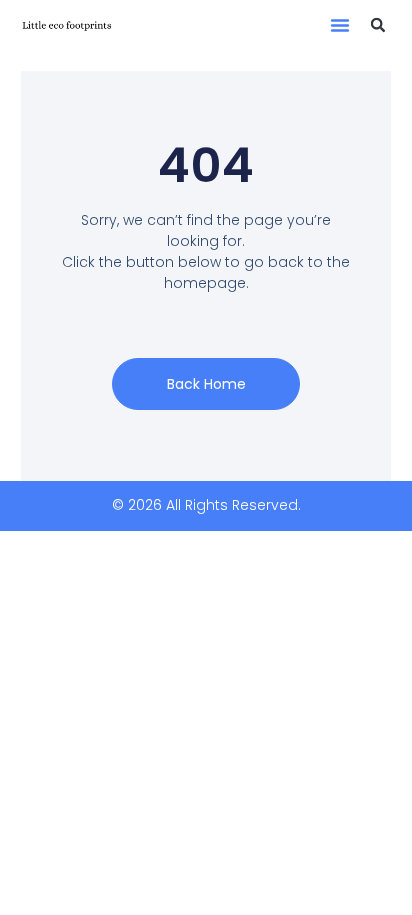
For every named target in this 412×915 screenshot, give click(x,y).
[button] (340, 25)
